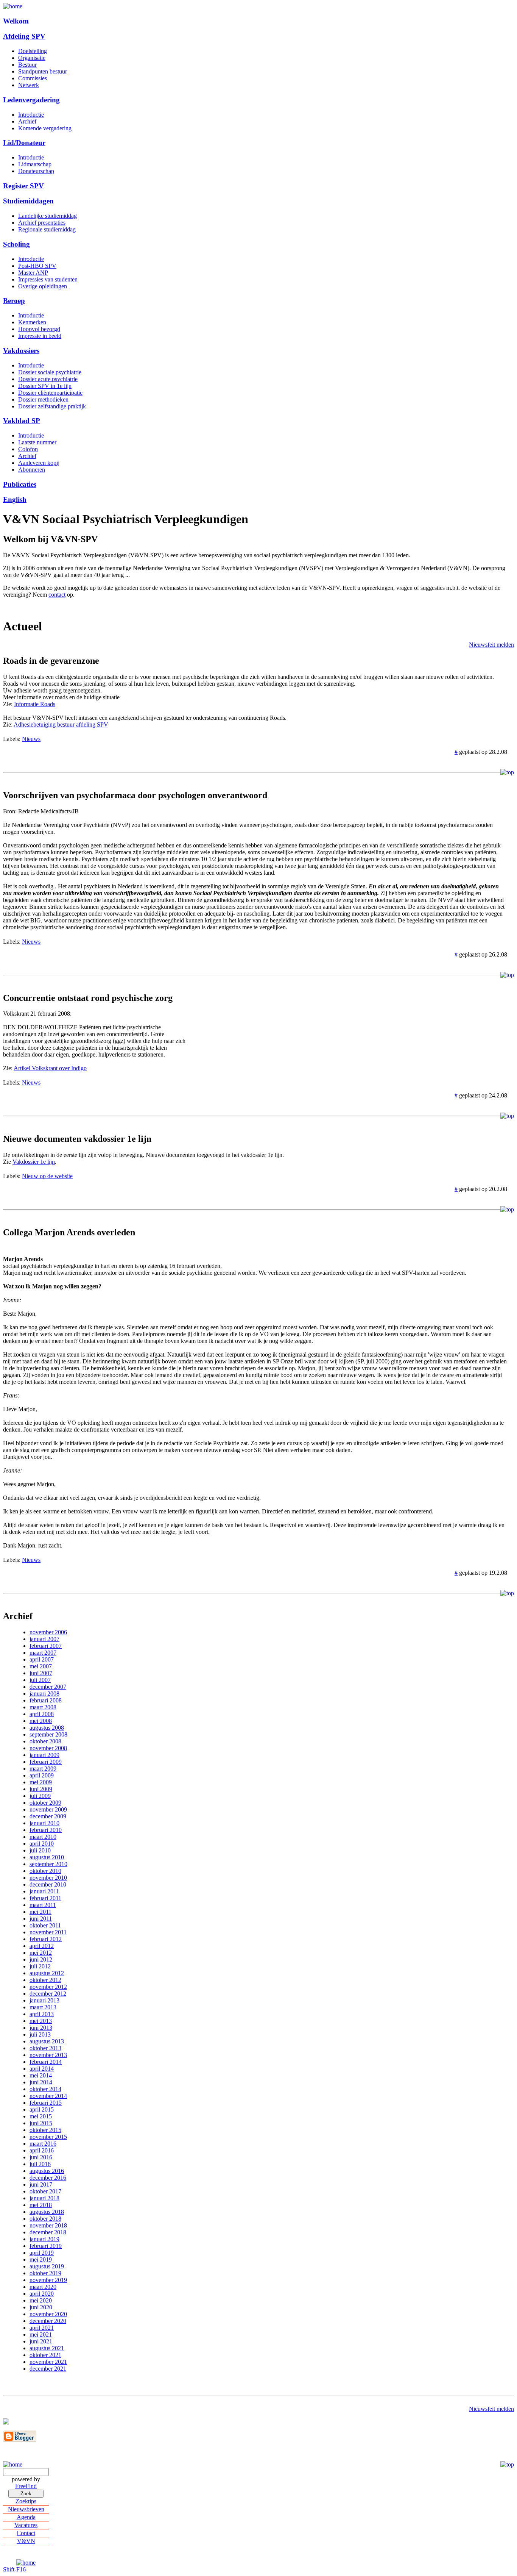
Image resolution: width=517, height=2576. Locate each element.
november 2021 (48, 2362)
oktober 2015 (45, 2130)
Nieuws (31, 739)
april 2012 (42, 1946)
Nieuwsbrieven (26, 2509)
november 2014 (48, 2096)
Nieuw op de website (47, 1176)
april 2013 (42, 2014)
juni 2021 (41, 2341)
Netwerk (29, 85)
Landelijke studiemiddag (47, 216)
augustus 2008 (47, 1728)
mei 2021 (41, 2334)
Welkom (16, 21)
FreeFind (26, 2486)
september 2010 (48, 1864)
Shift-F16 (14, 2569)
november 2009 (48, 1809)
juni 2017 (41, 2184)
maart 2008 (43, 1707)
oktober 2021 (45, 2355)
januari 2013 (44, 2000)
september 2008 (48, 1734)
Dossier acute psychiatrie (48, 379)
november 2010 (48, 1878)
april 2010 (42, 1844)
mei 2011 (40, 1912)
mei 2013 (41, 2021)
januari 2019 (44, 2239)
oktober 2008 (45, 1741)
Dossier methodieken (43, 399)
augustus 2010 (47, 1857)
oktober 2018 (45, 2219)
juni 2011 (41, 1919)
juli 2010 (40, 1850)
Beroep (14, 301)
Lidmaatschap (35, 164)
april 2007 (42, 1659)
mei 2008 (41, 1721)
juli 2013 (40, 2034)
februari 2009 (46, 1762)
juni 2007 (41, 1673)
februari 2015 (46, 2103)
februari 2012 (46, 1939)
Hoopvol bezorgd (39, 329)
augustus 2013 (47, 2041)
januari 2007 (44, 1639)
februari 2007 (46, 1646)
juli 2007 (40, 1680)
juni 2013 (41, 2028)
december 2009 (48, 1816)
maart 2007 (43, 1653)
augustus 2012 (47, 1973)
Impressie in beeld (40, 336)
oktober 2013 (45, 2048)
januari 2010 (44, 1823)
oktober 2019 (45, 2273)
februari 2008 (46, 1700)
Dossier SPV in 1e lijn (45, 386)
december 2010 (48, 1884)
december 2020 (48, 2321)
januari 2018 (44, 2198)
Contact (26, 2533)
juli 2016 (40, 2164)
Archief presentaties (42, 223)
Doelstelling (33, 51)
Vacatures (26, 2525)
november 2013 (48, 2055)
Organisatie (32, 58)
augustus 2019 (47, 2266)
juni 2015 (41, 2123)
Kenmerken (32, 322)
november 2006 (48, 1632)
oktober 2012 (45, 1980)
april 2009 (42, 1775)
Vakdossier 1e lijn (34, 1162)
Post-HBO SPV (37, 266)
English (15, 499)
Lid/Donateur (24, 143)
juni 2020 (41, 2307)
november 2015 (48, 2137)
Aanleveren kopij (39, 463)
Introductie (31, 115)
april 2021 (42, 2328)
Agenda (26, 2517)
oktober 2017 (45, 2191)
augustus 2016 (47, 2171)
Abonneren (32, 470)
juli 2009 (40, 1796)
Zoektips (26, 2501)
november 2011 (48, 1932)
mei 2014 (41, 2075)
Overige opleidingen (43, 286)
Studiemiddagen (28, 201)
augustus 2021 (47, 2348)
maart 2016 (43, 2144)
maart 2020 (43, 2287)
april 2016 (42, 2150)
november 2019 (48, 2280)
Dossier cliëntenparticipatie (50, 393)
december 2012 (48, 1994)
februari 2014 (46, 2062)
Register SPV (23, 186)
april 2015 (42, 2109)
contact (57, 595)
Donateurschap (36, 171)
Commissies (33, 78)
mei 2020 (41, 2300)
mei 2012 (41, 1953)
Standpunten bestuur (43, 71)
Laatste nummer (37, 442)
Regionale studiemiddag (47, 229)
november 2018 (48, 2225)
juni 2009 (41, 1789)
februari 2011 (45, 1898)
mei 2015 (41, 2116)
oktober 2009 (45, 1803)
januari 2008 (44, 1694)
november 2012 (48, 1987)
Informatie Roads (35, 704)
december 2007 (48, 1687)
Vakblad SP (22, 421)
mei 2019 (41, 2259)
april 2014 (42, 2069)
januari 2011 (44, 1891)
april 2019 (42, 2253)
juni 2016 (41, 2157)
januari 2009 (44, 1755)
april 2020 (42, 2294)
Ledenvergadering (31, 100)
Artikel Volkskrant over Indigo (50, 1068)
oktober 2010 (45, 1871)
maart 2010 (43, 1837)
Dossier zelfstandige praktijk (52, 406)
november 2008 (48, 1748)
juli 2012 (40, 1966)
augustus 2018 (47, 2212)
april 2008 (42, 1714)
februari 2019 (46, 2246)
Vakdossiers (21, 351)
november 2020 (48, 2314)
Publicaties (20, 484)
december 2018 (48, 2232)
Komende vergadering (45, 128)
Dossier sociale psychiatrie (50, 372)
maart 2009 (43, 1769)
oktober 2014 (45, 2089)
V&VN (26, 2541)
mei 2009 (41, 1782)
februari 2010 (46, 1830)
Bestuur (27, 65)
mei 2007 (41, 1666)
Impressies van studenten (48, 279)
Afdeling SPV (24, 36)
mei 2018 (41, 2205)
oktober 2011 (45, 1925)
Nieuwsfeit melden (491, 645)
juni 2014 (41, 2082)
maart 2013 (43, 2007)
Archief (27, 121)
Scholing (16, 244)
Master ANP (33, 273)
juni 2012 (41, 1959)
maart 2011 (43, 1905)
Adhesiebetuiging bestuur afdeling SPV (61, 724)
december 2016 (48, 2178)
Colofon (28, 449)
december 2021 (48, 2369)
